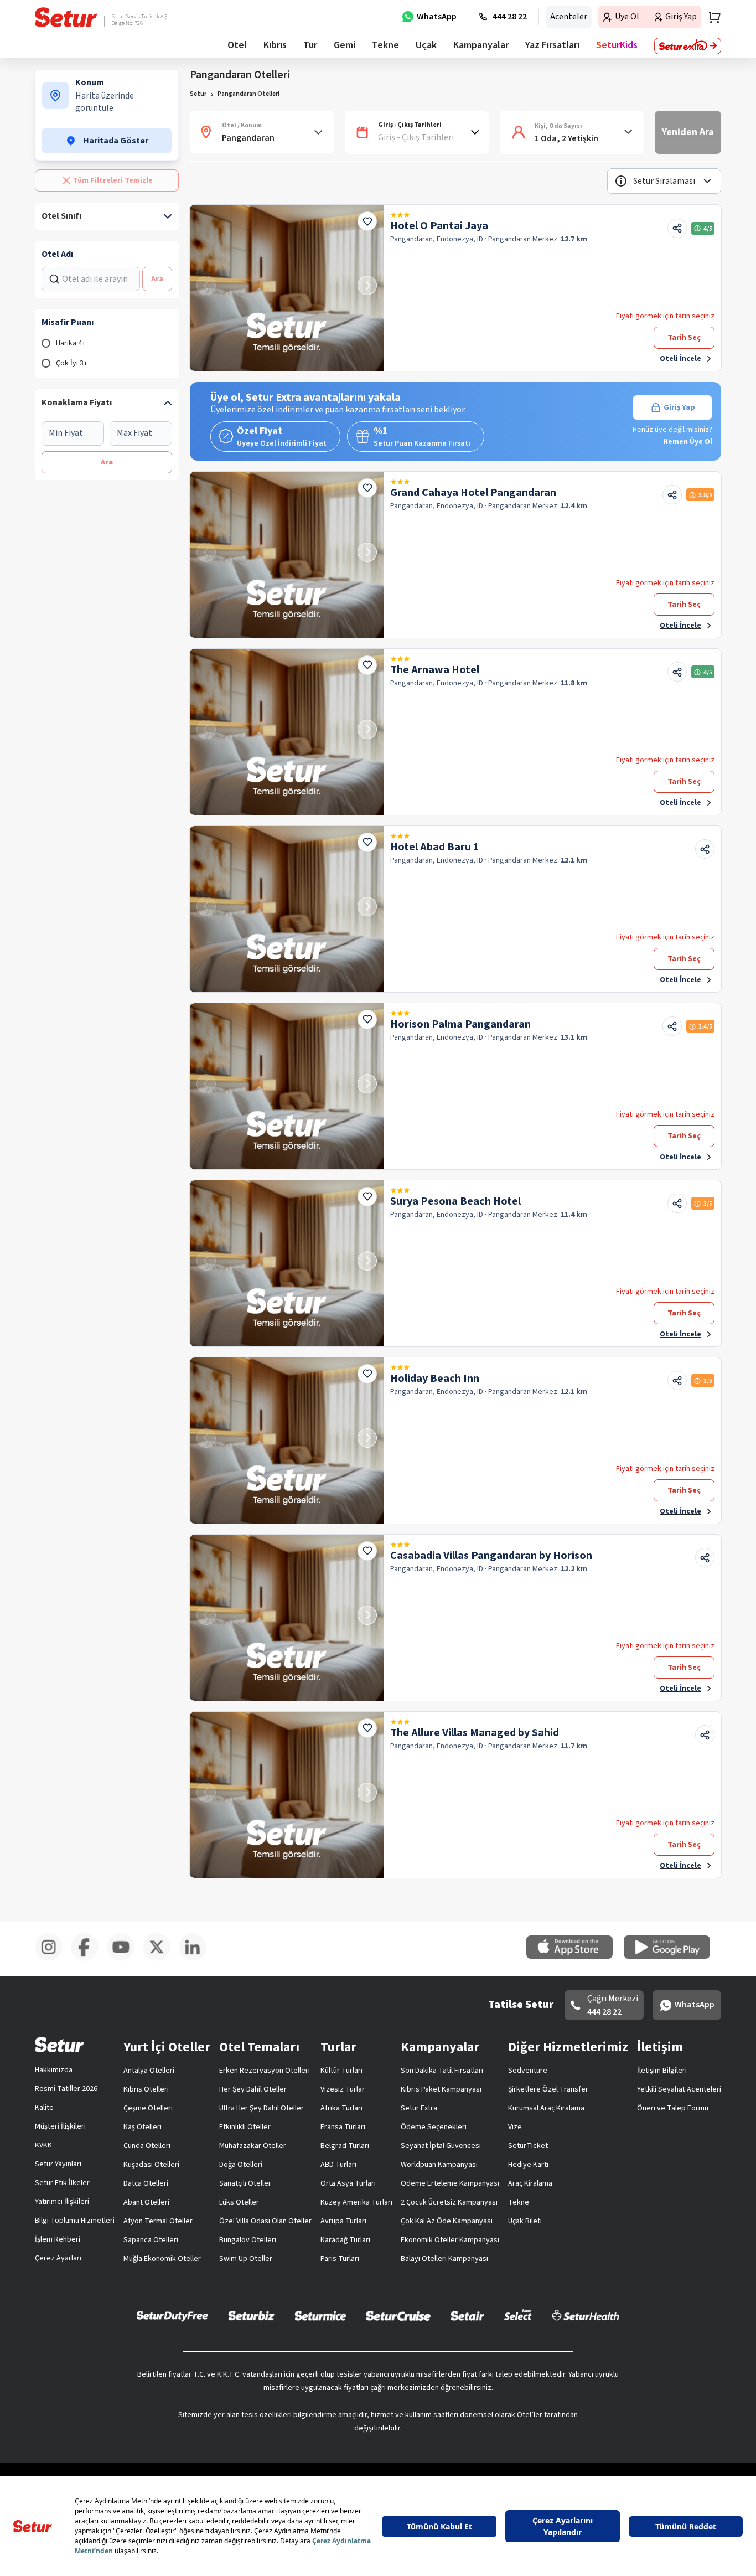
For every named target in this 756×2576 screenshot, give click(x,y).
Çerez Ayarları (58, 2258)
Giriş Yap (679, 407)
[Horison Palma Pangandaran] (287, 1086)
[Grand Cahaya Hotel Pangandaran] (287, 555)
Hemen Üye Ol (688, 442)
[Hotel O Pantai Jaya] (287, 288)
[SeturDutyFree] (172, 2316)
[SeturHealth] (586, 2315)
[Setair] (467, 2315)
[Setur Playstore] (672, 1956)
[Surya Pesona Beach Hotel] (287, 1263)
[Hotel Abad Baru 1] (287, 909)
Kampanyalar (481, 45)
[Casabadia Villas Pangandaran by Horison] (287, 1618)
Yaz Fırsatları (552, 45)
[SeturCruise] (398, 2315)
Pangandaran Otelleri (248, 94)
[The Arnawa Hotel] (287, 732)
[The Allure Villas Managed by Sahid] (287, 1795)
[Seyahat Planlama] (711, 17)
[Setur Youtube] (125, 1959)
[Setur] (66, 17)
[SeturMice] (320, 2315)
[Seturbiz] (251, 2315)
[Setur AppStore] (575, 1956)
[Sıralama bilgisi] (621, 181)
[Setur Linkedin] (197, 1959)
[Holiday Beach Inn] (287, 1441)
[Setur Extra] (688, 46)
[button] (664, 181)
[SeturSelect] (518, 2315)
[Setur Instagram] (53, 1959)
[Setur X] (161, 1959)
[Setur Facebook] (89, 1959)
